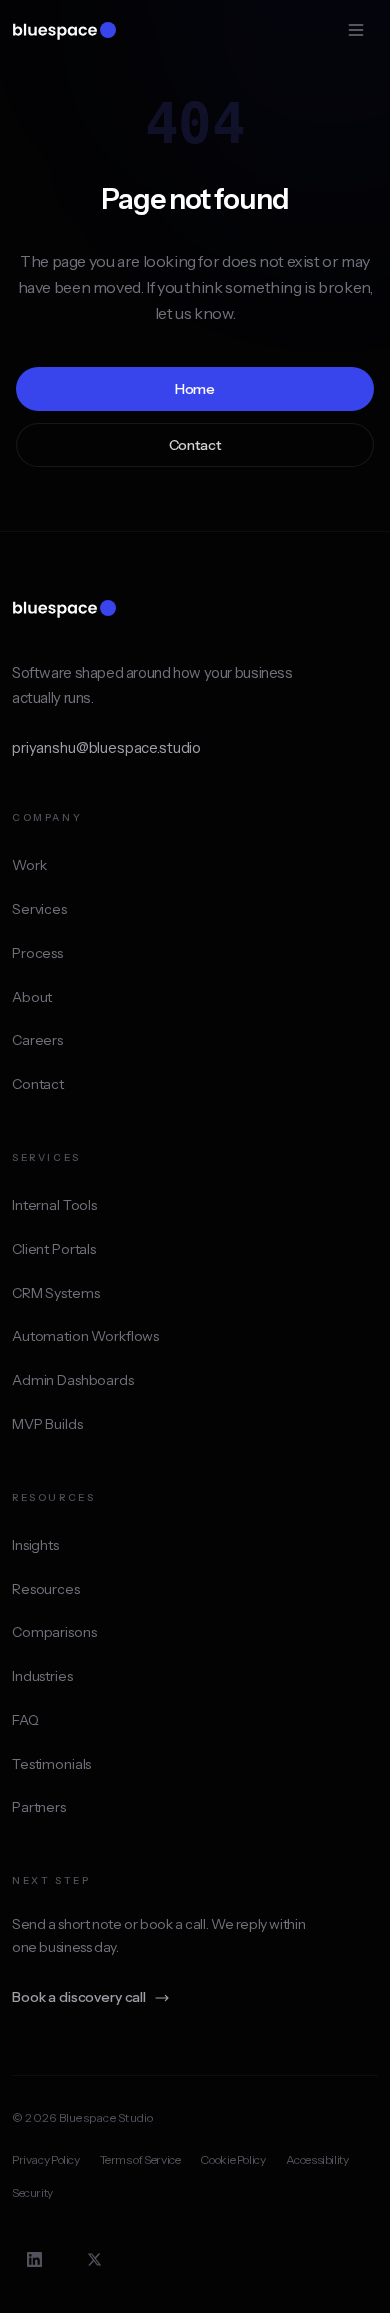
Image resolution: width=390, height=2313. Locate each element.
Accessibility (317, 2159)
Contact (195, 445)
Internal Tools (54, 1205)
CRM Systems (55, 1293)
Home (195, 389)
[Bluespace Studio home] (64, 30)
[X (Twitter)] (94, 2259)
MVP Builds (47, 1424)
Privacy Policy (46, 2159)
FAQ (25, 1720)
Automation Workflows (85, 1336)
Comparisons (54, 1632)
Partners (39, 1807)
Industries (42, 1676)
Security (32, 2192)
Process (37, 953)
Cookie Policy (232, 2159)
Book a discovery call (79, 1997)
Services (39, 909)
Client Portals (54, 1249)
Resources (46, 1589)
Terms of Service (140, 2159)
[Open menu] (356, 30)
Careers (37, 1040)
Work (29, 865)
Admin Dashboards (73, 1380)
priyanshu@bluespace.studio (106, 747)
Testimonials (51, 1764)
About (32, 997)
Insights (35, 1545)
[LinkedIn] (34, 2259)
